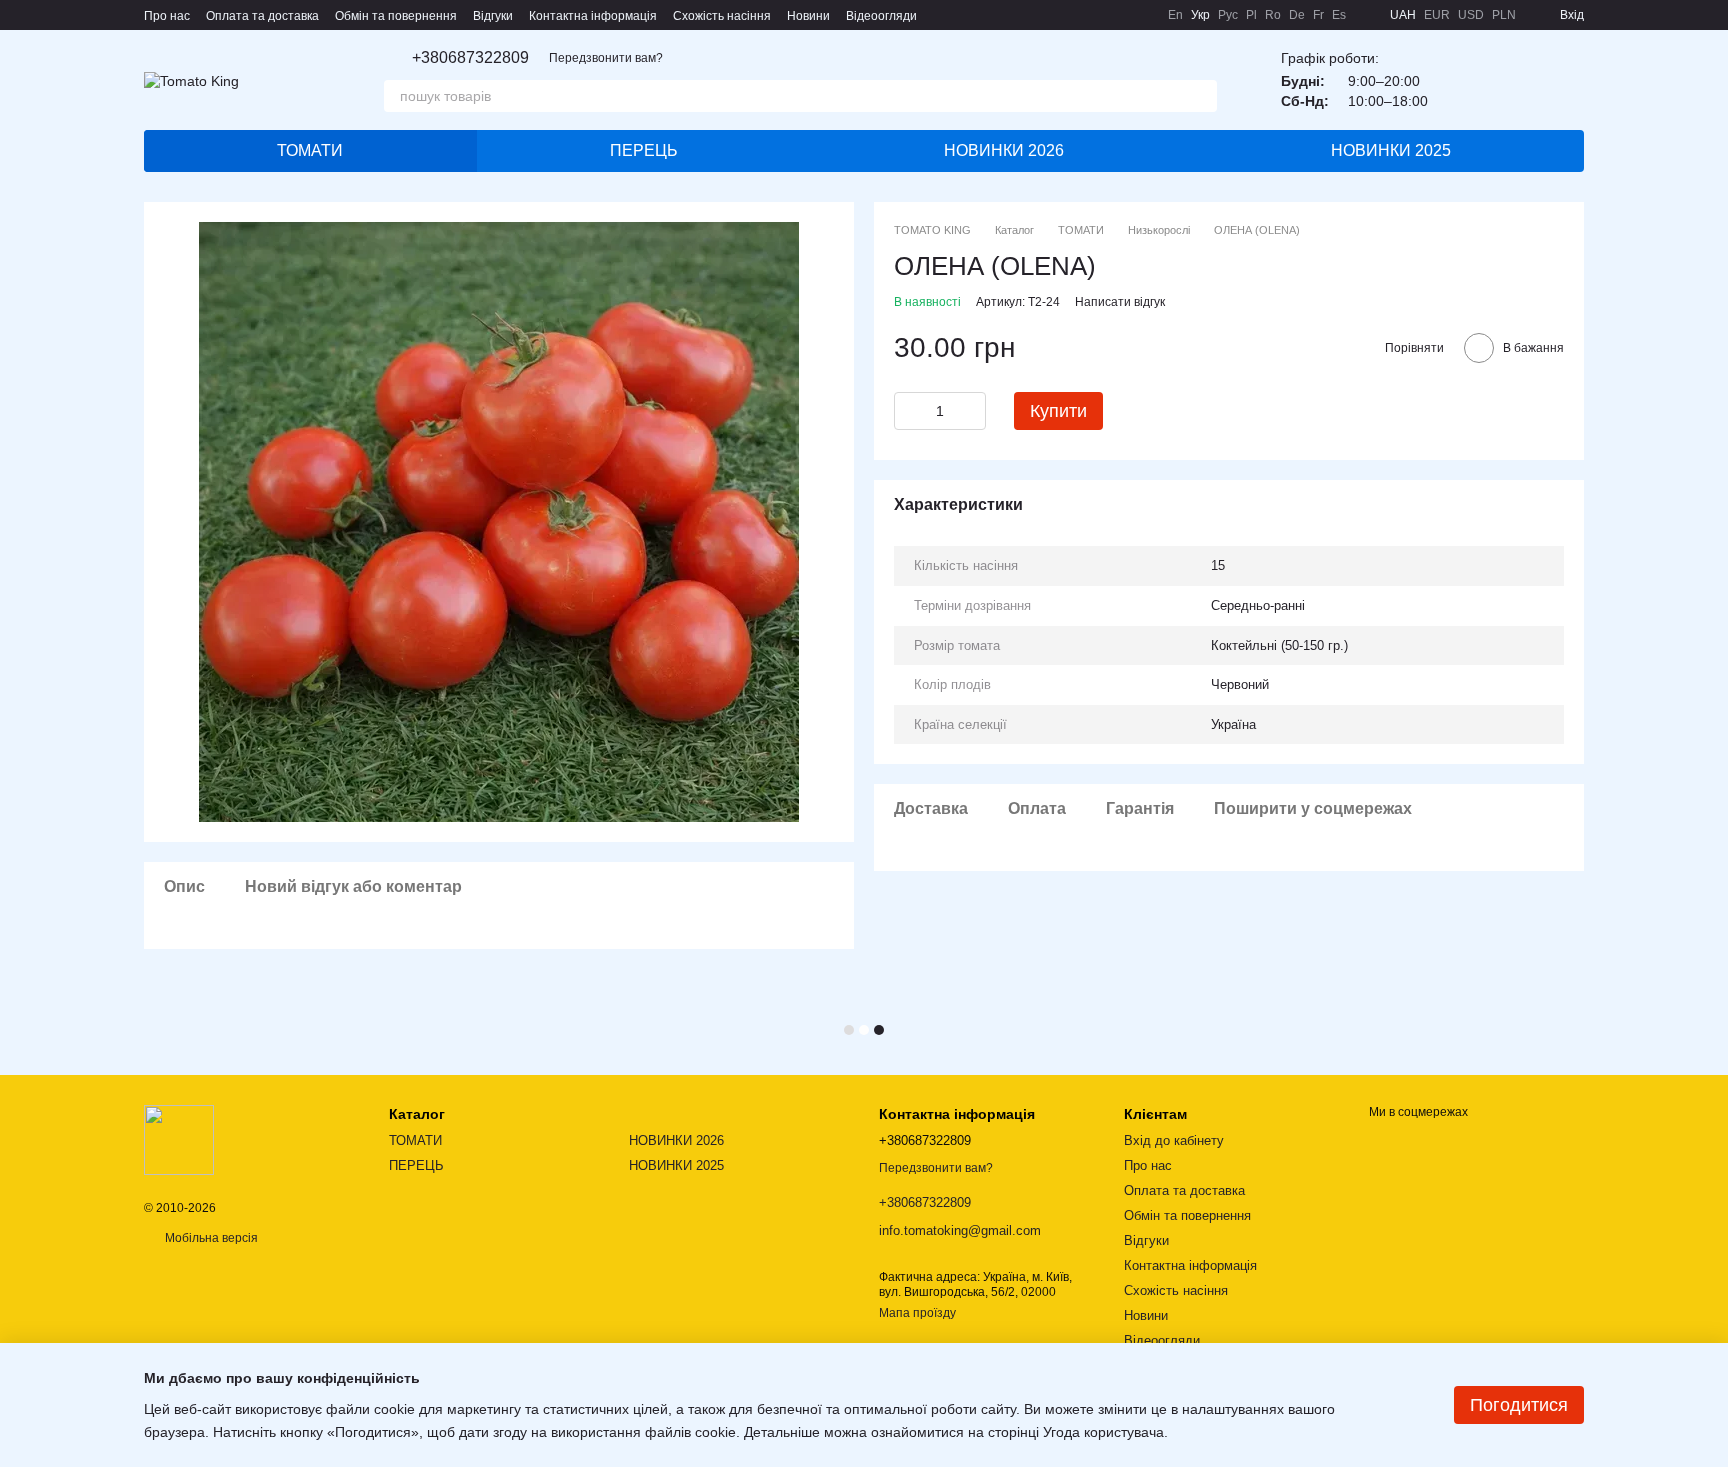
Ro (1273, 15)
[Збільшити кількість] (971, 411)
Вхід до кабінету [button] (1174, 1140)
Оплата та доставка (262, 16)
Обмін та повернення (396, 16)
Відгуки (493, 16)
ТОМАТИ (310, 150)
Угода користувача (1103, 1432)
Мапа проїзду (917, 1313)
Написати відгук (1120, 302)
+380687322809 (470, 58)
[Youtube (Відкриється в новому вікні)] (1092, 15)
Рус (1228, 15)
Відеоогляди (881, 16)
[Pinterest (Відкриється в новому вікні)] (1116, 15)
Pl (1251, 15)
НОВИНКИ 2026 (1004, 150)
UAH (1403, 15)
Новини (808, 16)
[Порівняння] (1516, 80)
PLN (1504, 15)
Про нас (167, 16)
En (1175, 15)
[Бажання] (1464, 80)
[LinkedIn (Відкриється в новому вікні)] (1140, 15)
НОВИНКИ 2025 (1391, 150)
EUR (1437, 15)
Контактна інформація (593, 16)
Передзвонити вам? (606, 58)
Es (1339, 15)
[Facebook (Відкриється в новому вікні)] (1068, 15)
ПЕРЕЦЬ (644, 150)
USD (1471, 15)
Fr (1318, 15)
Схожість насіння (722, 16)
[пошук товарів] (1201, 96)
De (1297, 15)
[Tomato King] (179, 1139)
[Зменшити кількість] (909, 411)
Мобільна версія (210, 1238)
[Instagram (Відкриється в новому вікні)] (1044, 15)
